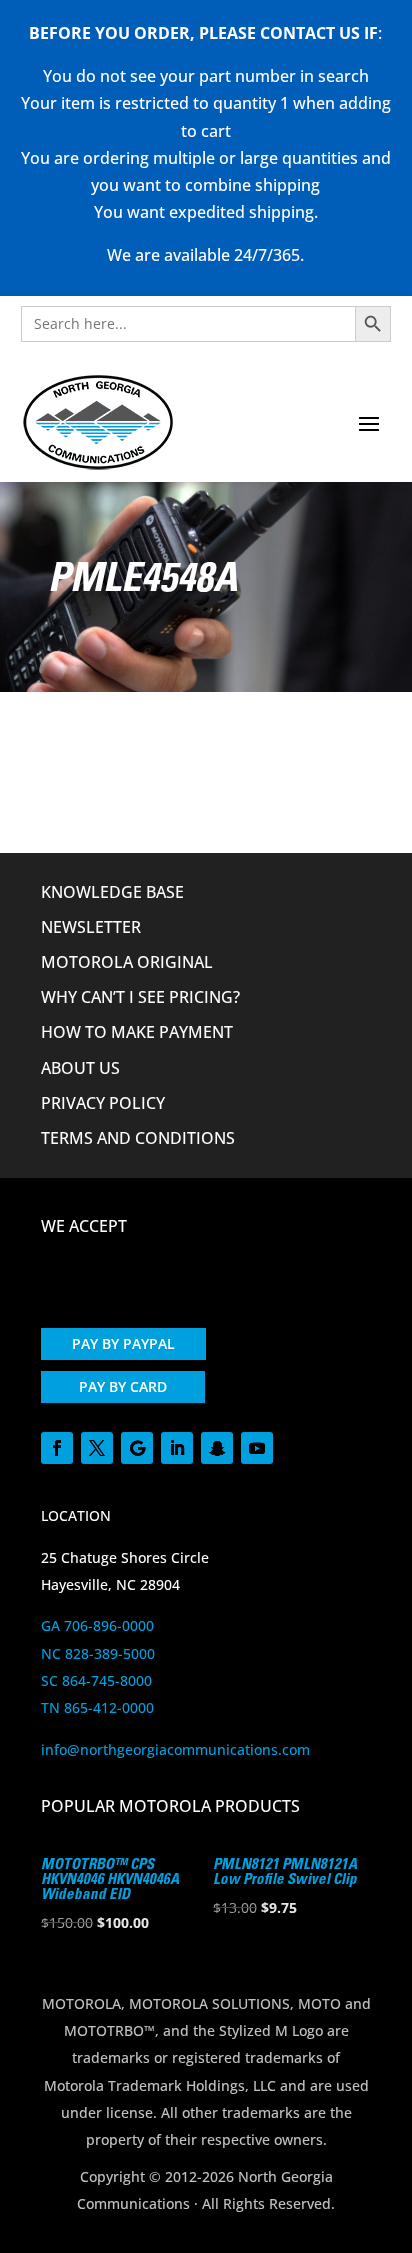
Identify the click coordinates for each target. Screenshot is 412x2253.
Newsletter (91, 927)
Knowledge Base (112, 892)
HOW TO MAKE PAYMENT (137, 1032)
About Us (80, 1068)
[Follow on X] (97, 1448)
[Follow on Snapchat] (217, 1448)
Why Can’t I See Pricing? (140, 997)
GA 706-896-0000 (97, 1625)
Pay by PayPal (123, 1343)
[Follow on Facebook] (57, 1448)
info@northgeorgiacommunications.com (175, 1749)
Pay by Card (123, 1386)
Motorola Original (127, 962)
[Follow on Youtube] (257, 1448)
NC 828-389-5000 (98, 1653)
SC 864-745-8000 (96, 1680)
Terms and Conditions (138, 1138)
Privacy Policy (103, 1103)
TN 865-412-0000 (97, 1707)
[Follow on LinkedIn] (177, 1448)
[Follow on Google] (137, 1448)
